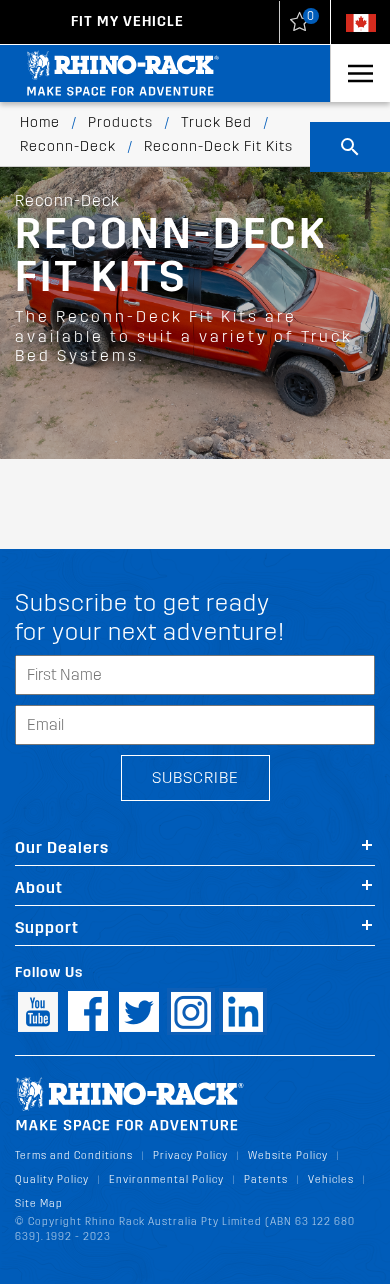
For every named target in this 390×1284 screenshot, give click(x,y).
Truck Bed (216, 122)
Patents (266, 1179)
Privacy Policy (190, 1155)
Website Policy (288, 1155)
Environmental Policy (166, 1179)
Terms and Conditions (74, 1155)
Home (40, 122)
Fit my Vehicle (127, 21)
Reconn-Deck (68, 146)
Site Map (39, 1203)
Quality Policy (52, 1179)
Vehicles (331, 1179)
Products (120, 122)
